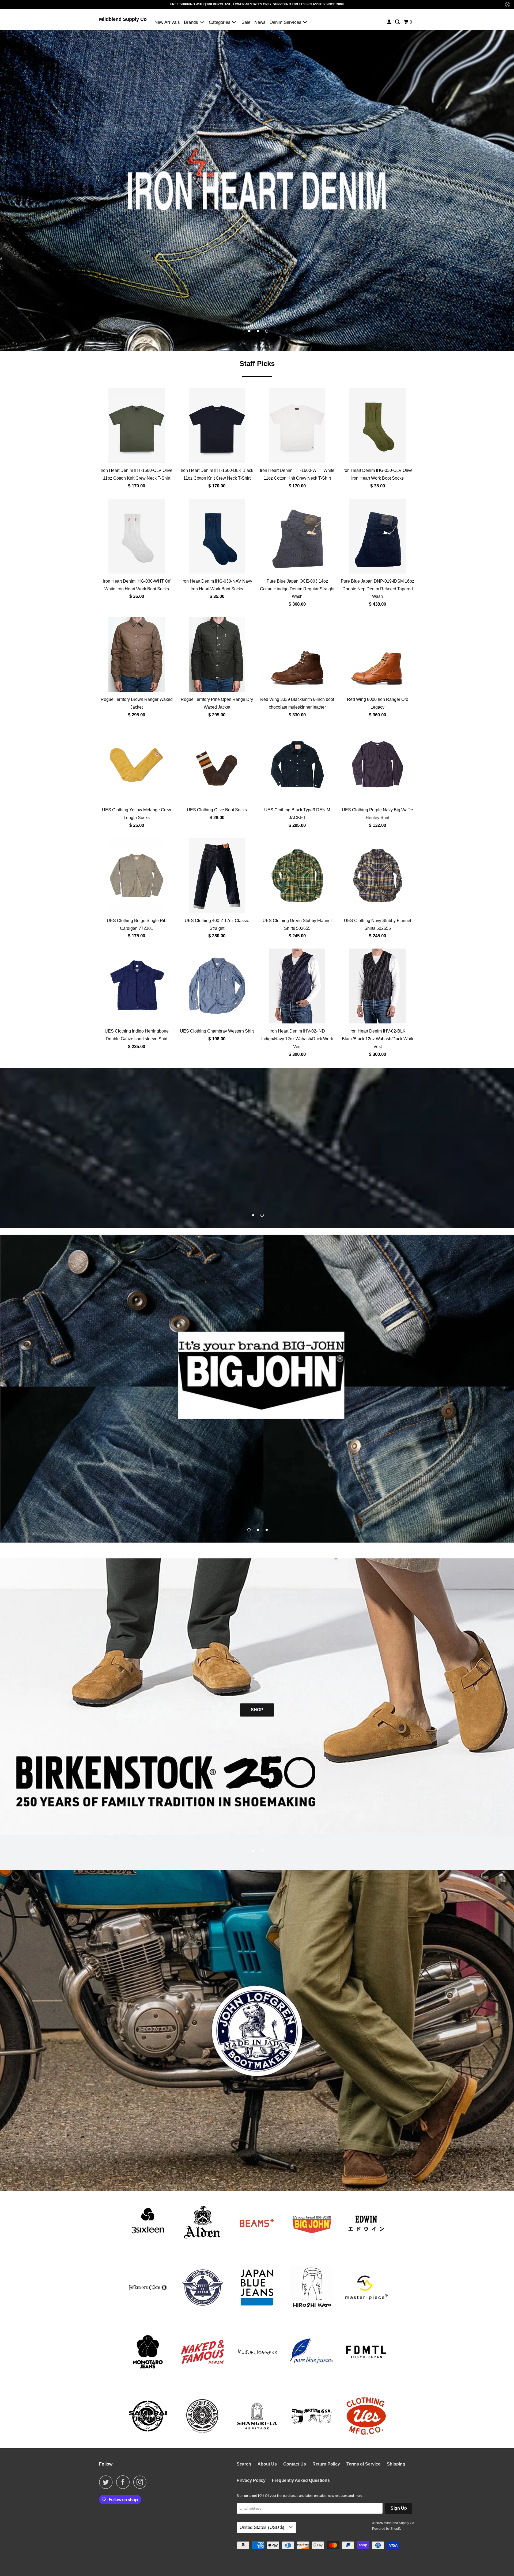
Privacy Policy (251, 2480)
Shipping (396, 2464)
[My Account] (390, 22)
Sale (246, 22)
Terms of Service (363, 2464)
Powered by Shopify (387, 2529)
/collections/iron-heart (257, 190)
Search (244, 2464)
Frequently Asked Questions (301, 2480)
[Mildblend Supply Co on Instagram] (141, 2482)
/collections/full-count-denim (257, 1148)
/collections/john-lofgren (257, 2031)
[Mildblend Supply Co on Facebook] (124, 2482)
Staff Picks (257, 364)
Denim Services (286, 22)
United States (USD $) (263, 2527)
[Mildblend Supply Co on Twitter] (107, 2482)
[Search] (398, 22)
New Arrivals (167, 22)
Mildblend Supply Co (123, 19)
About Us (267, 2464)
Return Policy (326, 2464)
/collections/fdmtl (257, 1389)
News (260, 22)
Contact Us (295, 2464)
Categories (220, 22)
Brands (192, 22)
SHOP (257, 1710)
